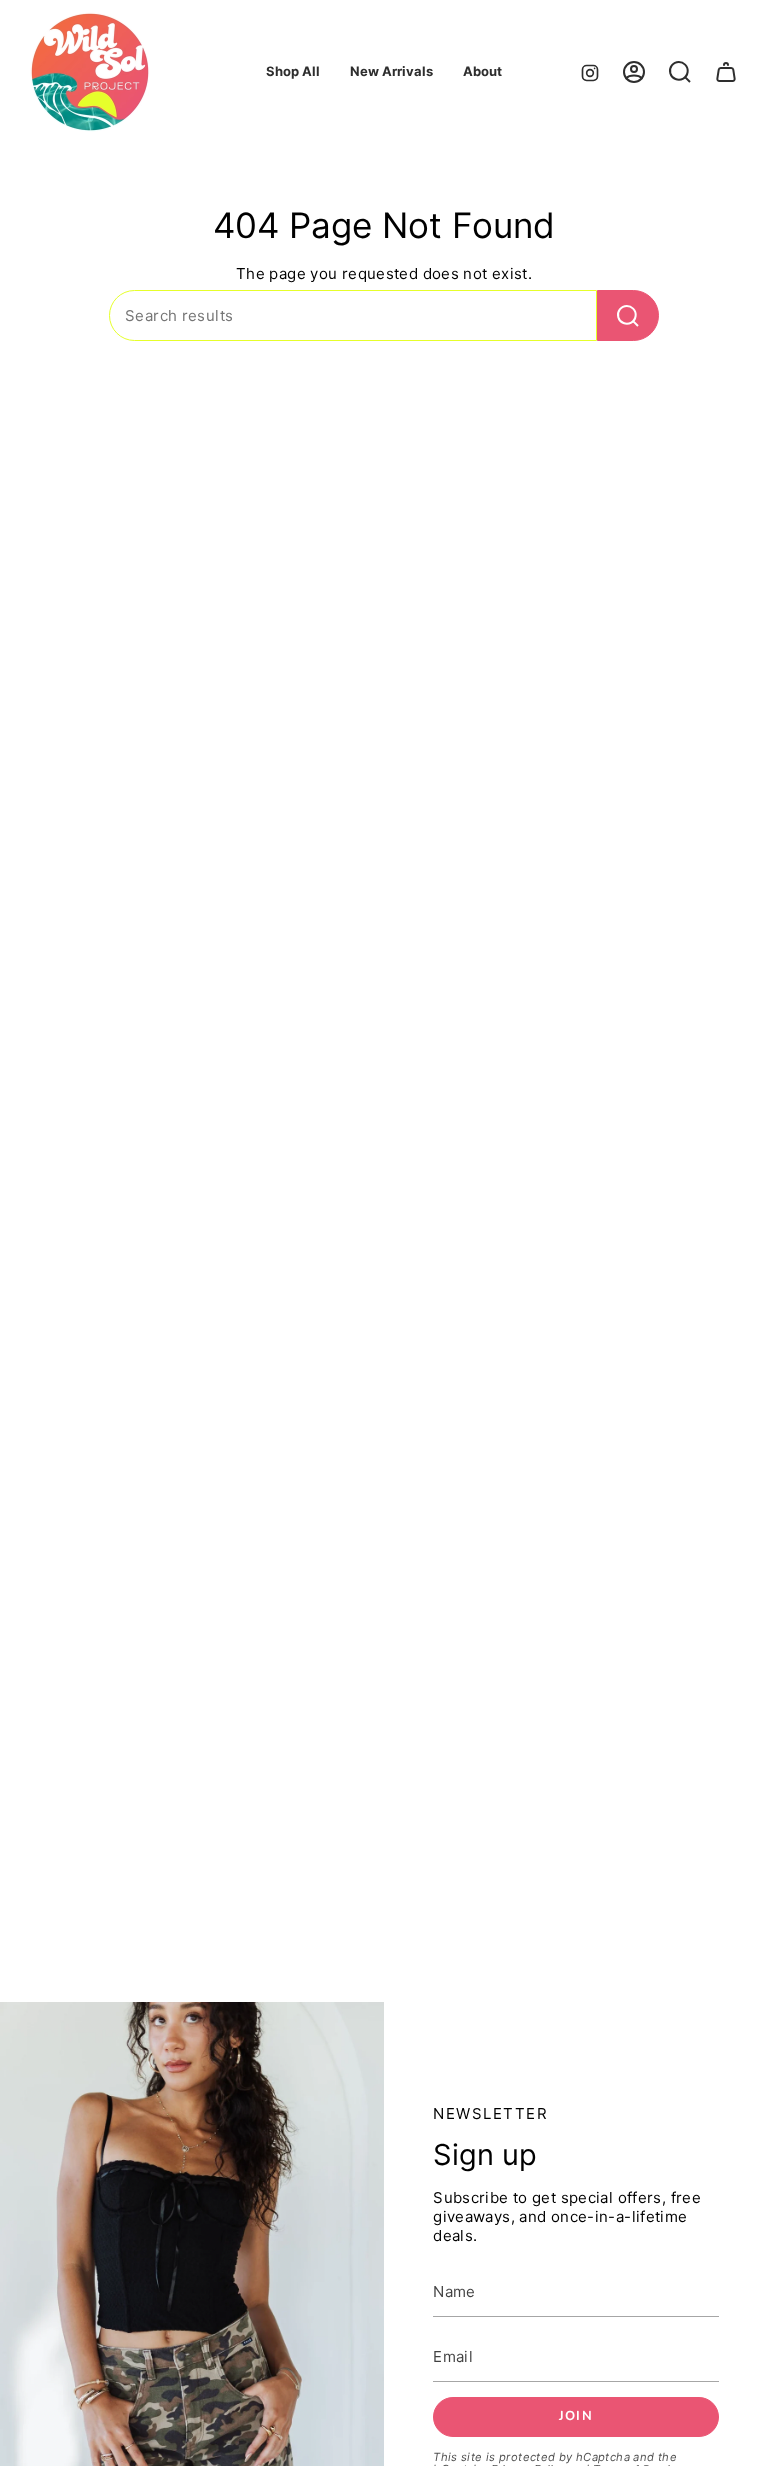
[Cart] (726, 72)
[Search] (628, 315)
